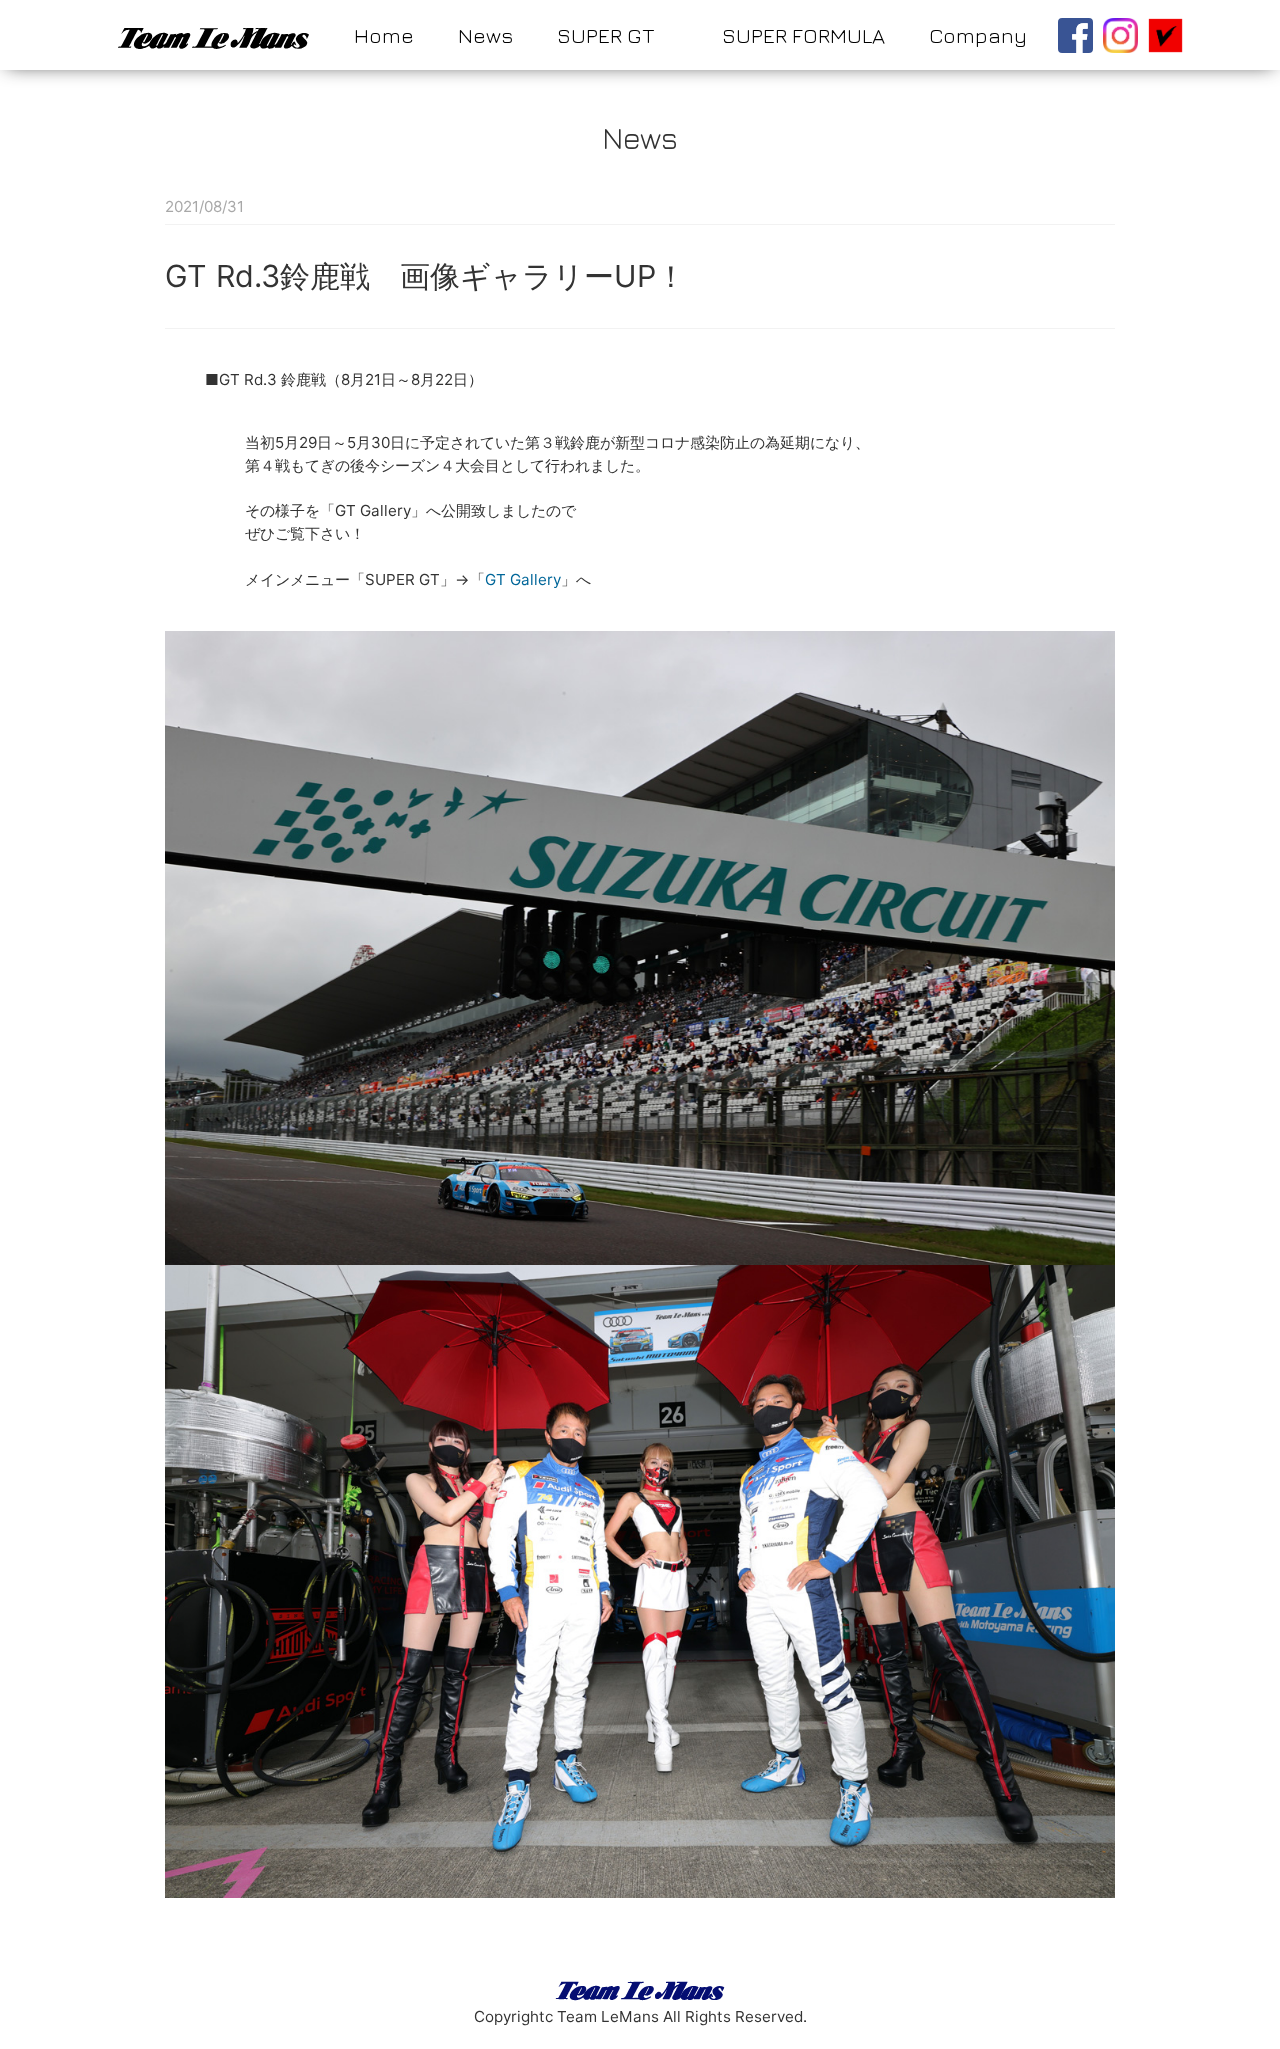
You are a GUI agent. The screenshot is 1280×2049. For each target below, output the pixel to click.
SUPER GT (605, 35)
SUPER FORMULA (803, 35)
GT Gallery (523, 579)
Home (384, 35)
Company (978, 35)
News (485, 35)
